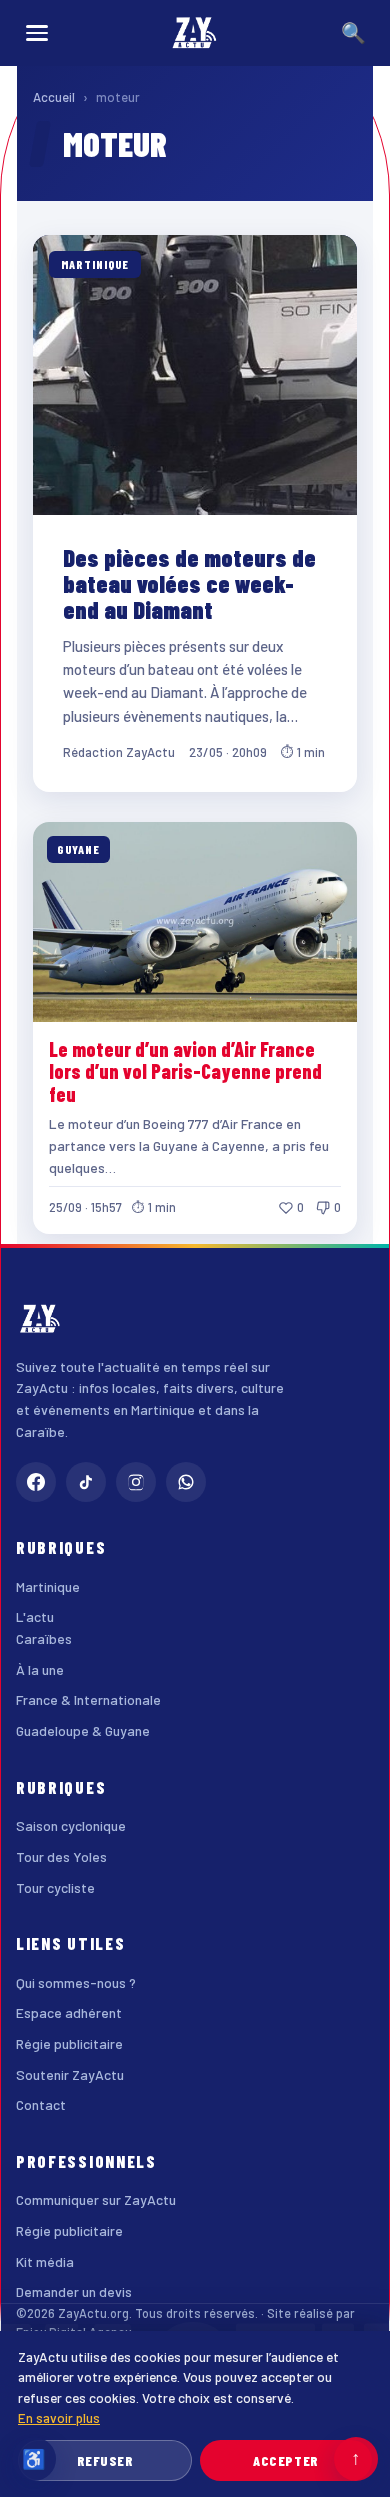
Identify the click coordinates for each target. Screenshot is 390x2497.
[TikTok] (86, 1482)
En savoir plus (59, 2417)
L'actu (35, 1616)
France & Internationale (88, 1699)
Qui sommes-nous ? (76, 1982)
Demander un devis (74, 2291)
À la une (40, 1669)
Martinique (48, 1586)
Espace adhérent (69, 2012)
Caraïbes (44, 1638)
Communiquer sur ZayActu (96, 2199)
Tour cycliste (55, 1887)
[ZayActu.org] (195, 33)
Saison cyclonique (71, 1825)
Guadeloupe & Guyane (83, 1730)
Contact (41, 2104)
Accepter (285, 2460)
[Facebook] (36, 1482)
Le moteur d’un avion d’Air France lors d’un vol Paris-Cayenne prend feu (185, 1071)
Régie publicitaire (69, 2043)
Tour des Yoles (61, 1856)
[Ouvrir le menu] (37, 33)
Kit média (45, 2261)
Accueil (54, 97)
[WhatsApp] (186, 1482)
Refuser (105, 2460)
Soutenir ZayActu (70, 2074)
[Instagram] (136, 1482)
